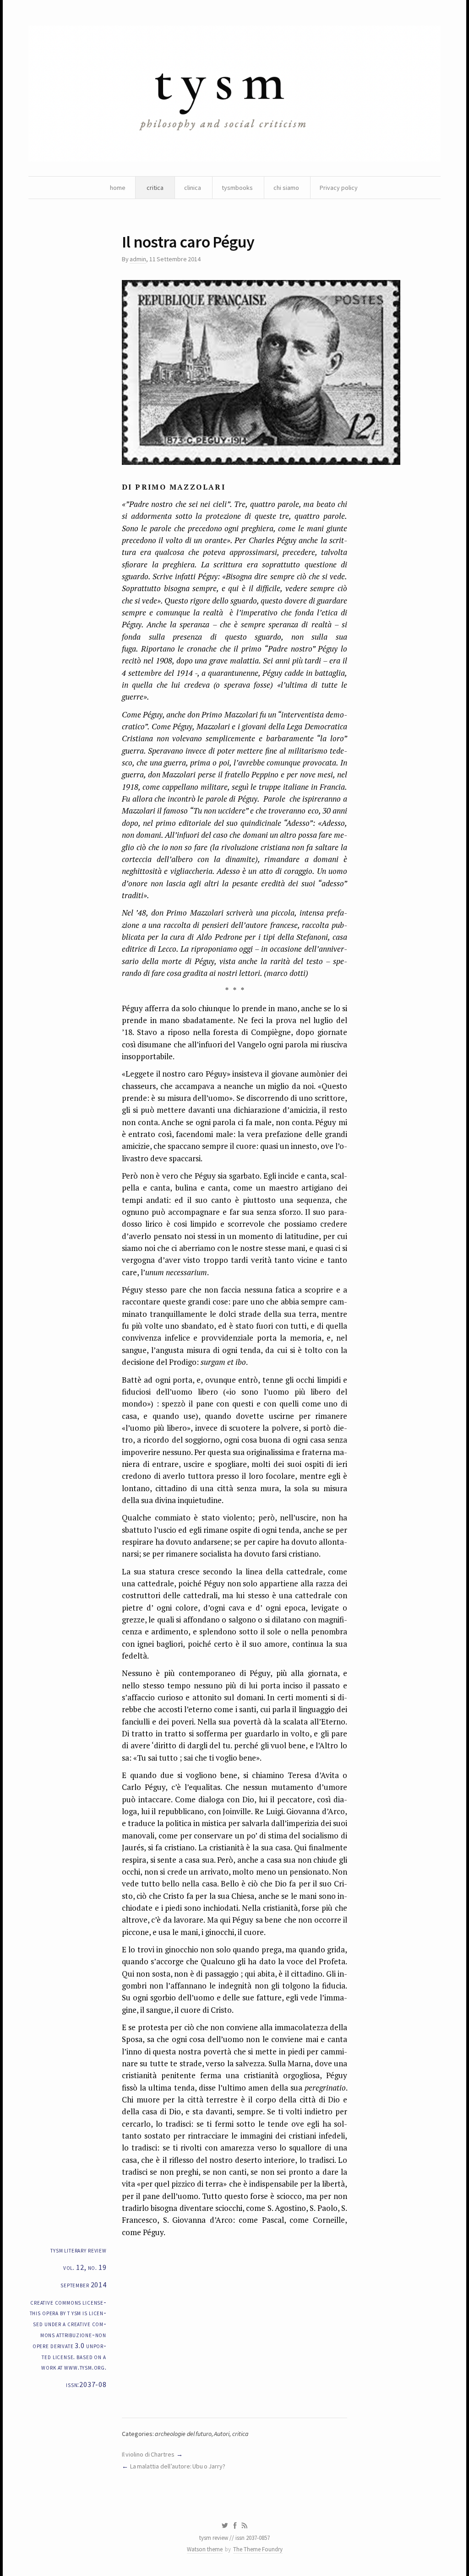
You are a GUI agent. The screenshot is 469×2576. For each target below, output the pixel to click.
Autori (222, 2434)
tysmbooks (237, 188)
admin (138, 259)
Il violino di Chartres (148, 2454)
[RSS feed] (245, 2526)
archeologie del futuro (183, 2434)
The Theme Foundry (258, 2549)
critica (155, 188)
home (118, 188)
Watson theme (205, 2549)
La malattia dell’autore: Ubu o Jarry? (178, 2466)
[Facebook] (235, 2526)
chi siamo (286, 188)
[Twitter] (225, 2526)
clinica (193, 188)
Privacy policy (339, 188)
